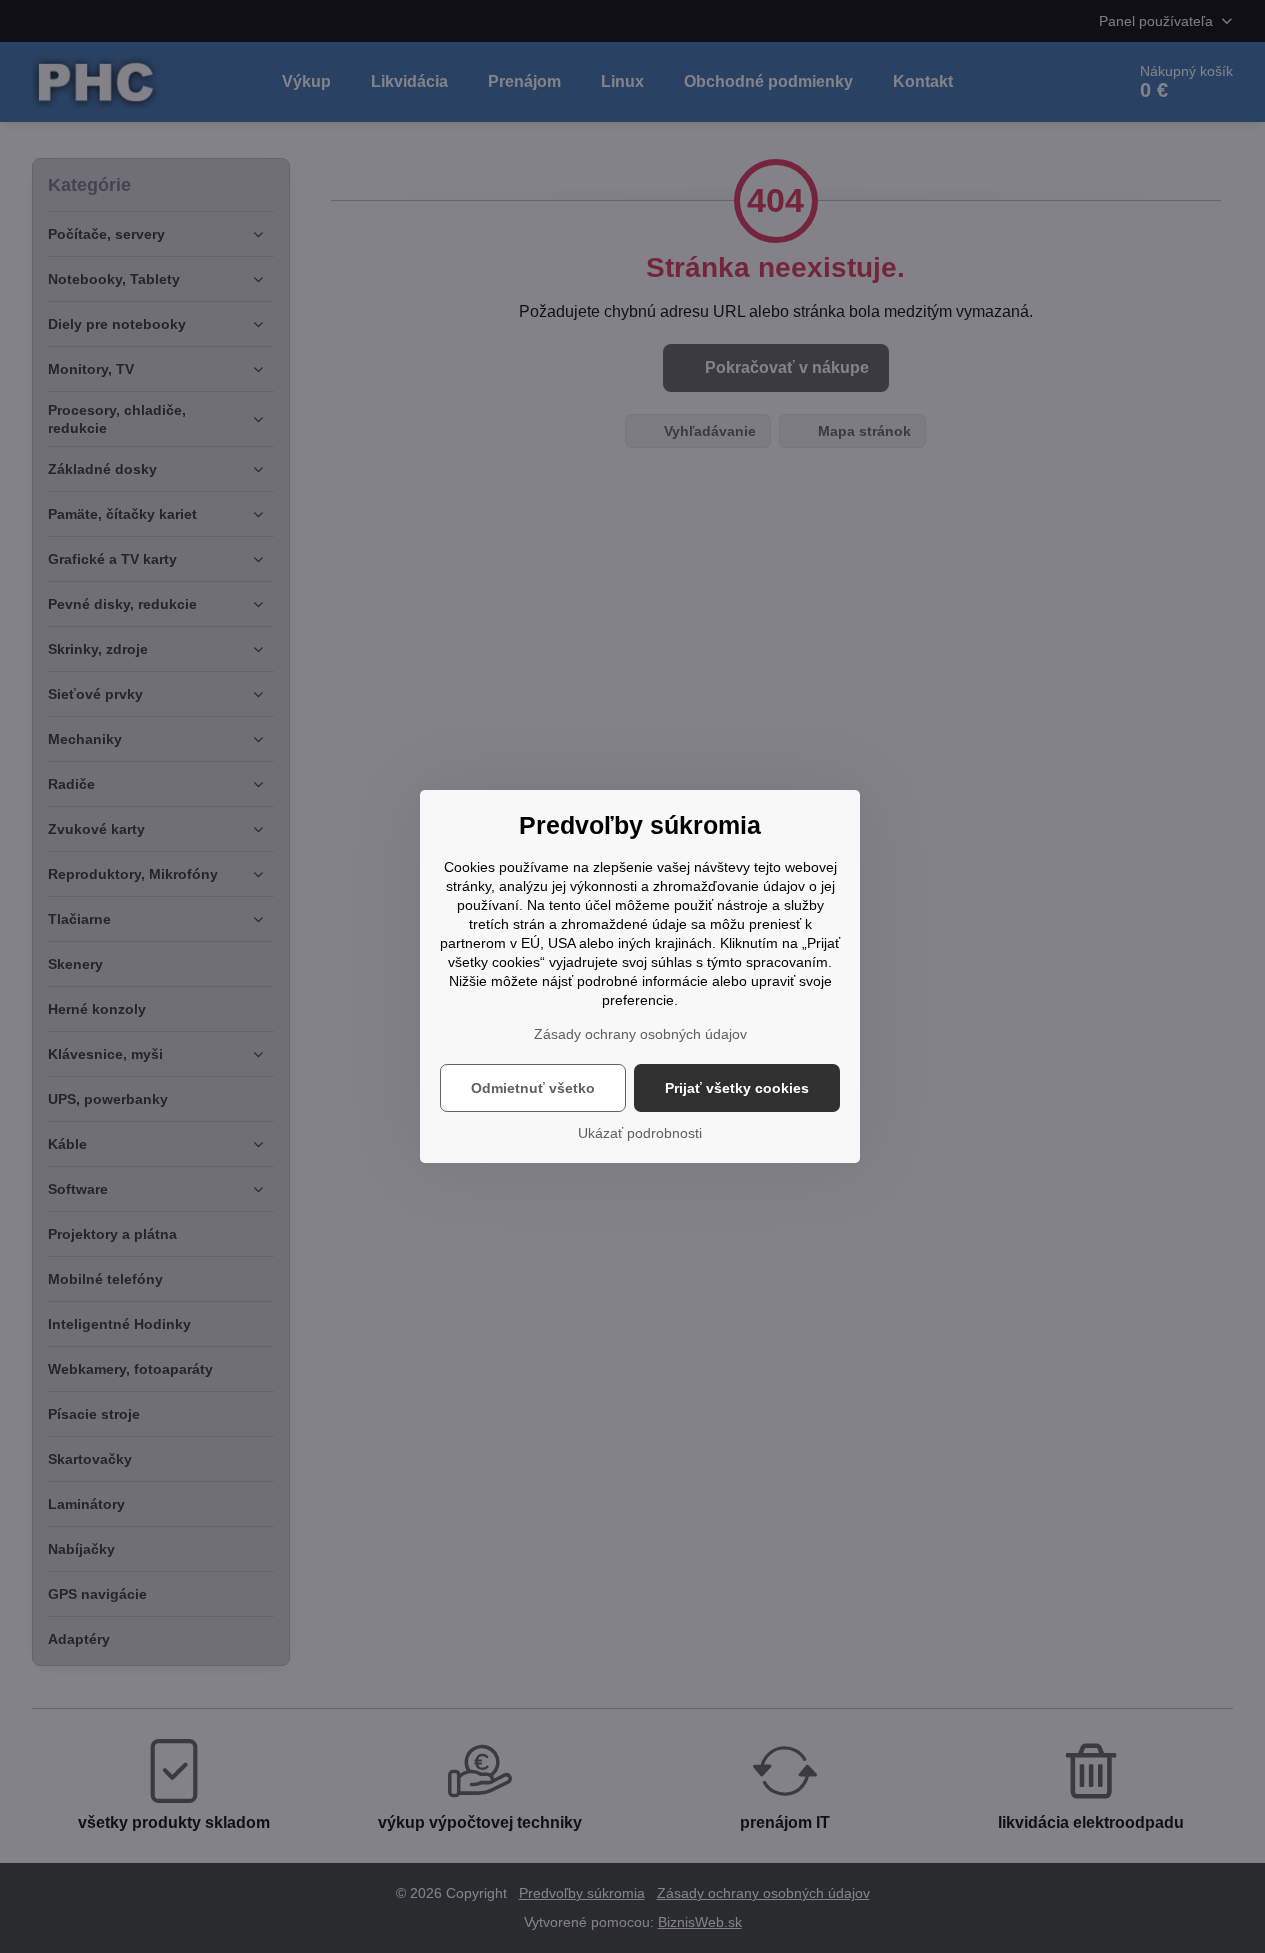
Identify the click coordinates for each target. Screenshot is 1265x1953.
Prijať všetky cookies (737, 1088)
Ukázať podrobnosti (640, 1133)
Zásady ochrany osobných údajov (640, 1034)
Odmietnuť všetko (533, 1088)
